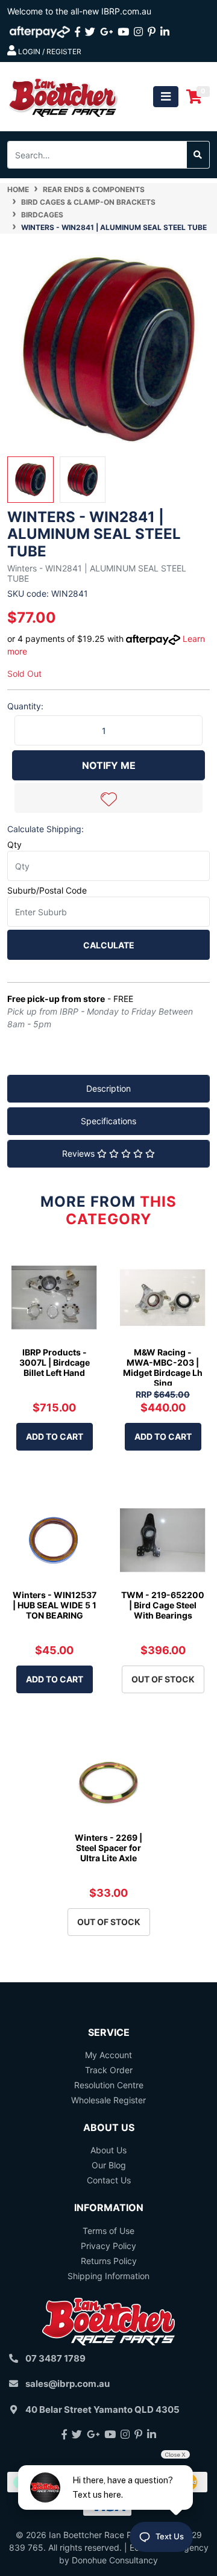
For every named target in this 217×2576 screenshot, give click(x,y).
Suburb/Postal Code (47, 890)
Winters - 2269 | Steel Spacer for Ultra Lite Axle (108, 1848)
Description (108, 1088)
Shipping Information (108, 2276)
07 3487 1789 (55, 2358)
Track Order (109, 2070)
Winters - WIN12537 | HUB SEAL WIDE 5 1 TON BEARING (55, 1605)
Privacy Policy (108, 2246)
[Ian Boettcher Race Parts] (63, 95)
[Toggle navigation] (166, 97)
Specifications (108, 1121)
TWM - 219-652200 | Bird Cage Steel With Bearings (163, 1605)
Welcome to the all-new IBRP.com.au (79, 11)
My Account (108, 2055)
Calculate (109, 945)
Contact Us (109, 2180)
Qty (14, 845)
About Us (108, 2150)
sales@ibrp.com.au (68, 2384)
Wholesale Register (108, 2100)
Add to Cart (55, 1436)
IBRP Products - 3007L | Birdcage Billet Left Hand (55, 1362)
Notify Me (109, 765)
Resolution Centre (109, 2085)
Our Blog (109, 2165)
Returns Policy (109, 2261)
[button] (108, 798)
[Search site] (198, 155)
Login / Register (49, 51)
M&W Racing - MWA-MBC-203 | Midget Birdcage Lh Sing (163, 1367)
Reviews (80, 1153)
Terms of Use (108, 2231)
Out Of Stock (163, 1679)
